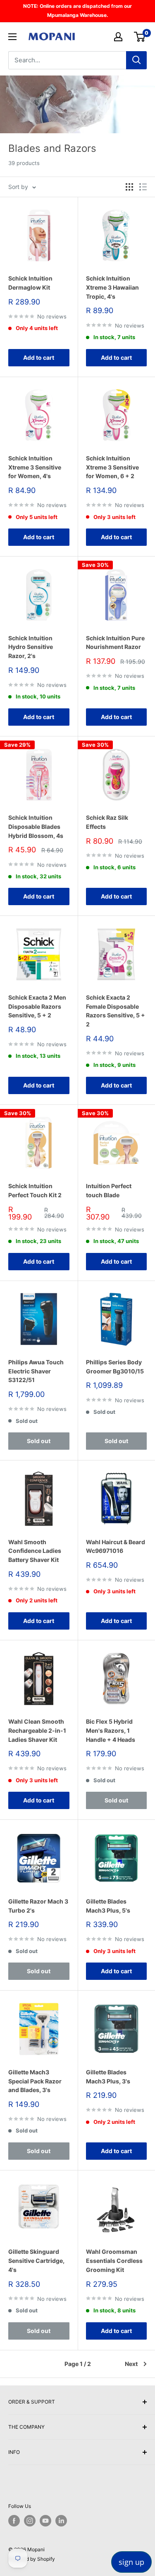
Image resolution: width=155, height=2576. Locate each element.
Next (131, 2364)
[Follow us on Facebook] (14, 2521)
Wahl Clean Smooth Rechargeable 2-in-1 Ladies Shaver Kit (37, 1730)
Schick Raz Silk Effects (107, 822)
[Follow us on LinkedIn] (61, 2521)
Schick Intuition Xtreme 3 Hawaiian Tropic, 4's (112, 287)
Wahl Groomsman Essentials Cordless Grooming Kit (114, 2260)
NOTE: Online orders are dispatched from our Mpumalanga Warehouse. (77, 11)
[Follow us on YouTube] (45, 2521)
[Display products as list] (143, 187)
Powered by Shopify (32, 2559)
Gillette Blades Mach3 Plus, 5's (108, 1906)
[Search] (136, 60)
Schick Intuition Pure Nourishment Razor (115, 643)
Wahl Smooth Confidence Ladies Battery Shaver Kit (35, 1551)
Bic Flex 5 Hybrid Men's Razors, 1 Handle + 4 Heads (111, 1730)
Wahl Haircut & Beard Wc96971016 (116, 1546)
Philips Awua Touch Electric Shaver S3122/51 (36, 1371)
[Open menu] (12, 37)
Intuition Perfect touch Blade (109, 1190)
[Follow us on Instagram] (30, 2521)
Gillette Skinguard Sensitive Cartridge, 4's (36, 2260)
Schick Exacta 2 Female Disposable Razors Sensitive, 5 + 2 (116, 1011)
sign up (131, 2562)
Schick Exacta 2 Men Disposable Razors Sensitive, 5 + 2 (37, 1006)
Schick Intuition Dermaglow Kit (30, 283)
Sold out (39, 1441)
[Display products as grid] (129, 187)
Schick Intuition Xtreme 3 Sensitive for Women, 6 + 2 (112, 467)
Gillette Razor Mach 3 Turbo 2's (38, 1906)
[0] (140, 37)
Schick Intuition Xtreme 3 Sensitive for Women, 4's (35, 467)
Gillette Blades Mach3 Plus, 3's (108, 2077)
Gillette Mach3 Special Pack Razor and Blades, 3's (35, 2081)
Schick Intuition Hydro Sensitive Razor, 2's (31, 647)
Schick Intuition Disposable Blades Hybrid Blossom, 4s (36, 826)
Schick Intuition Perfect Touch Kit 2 (35, 1190)
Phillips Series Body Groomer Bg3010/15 (115, 1367)
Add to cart (39, 357)
